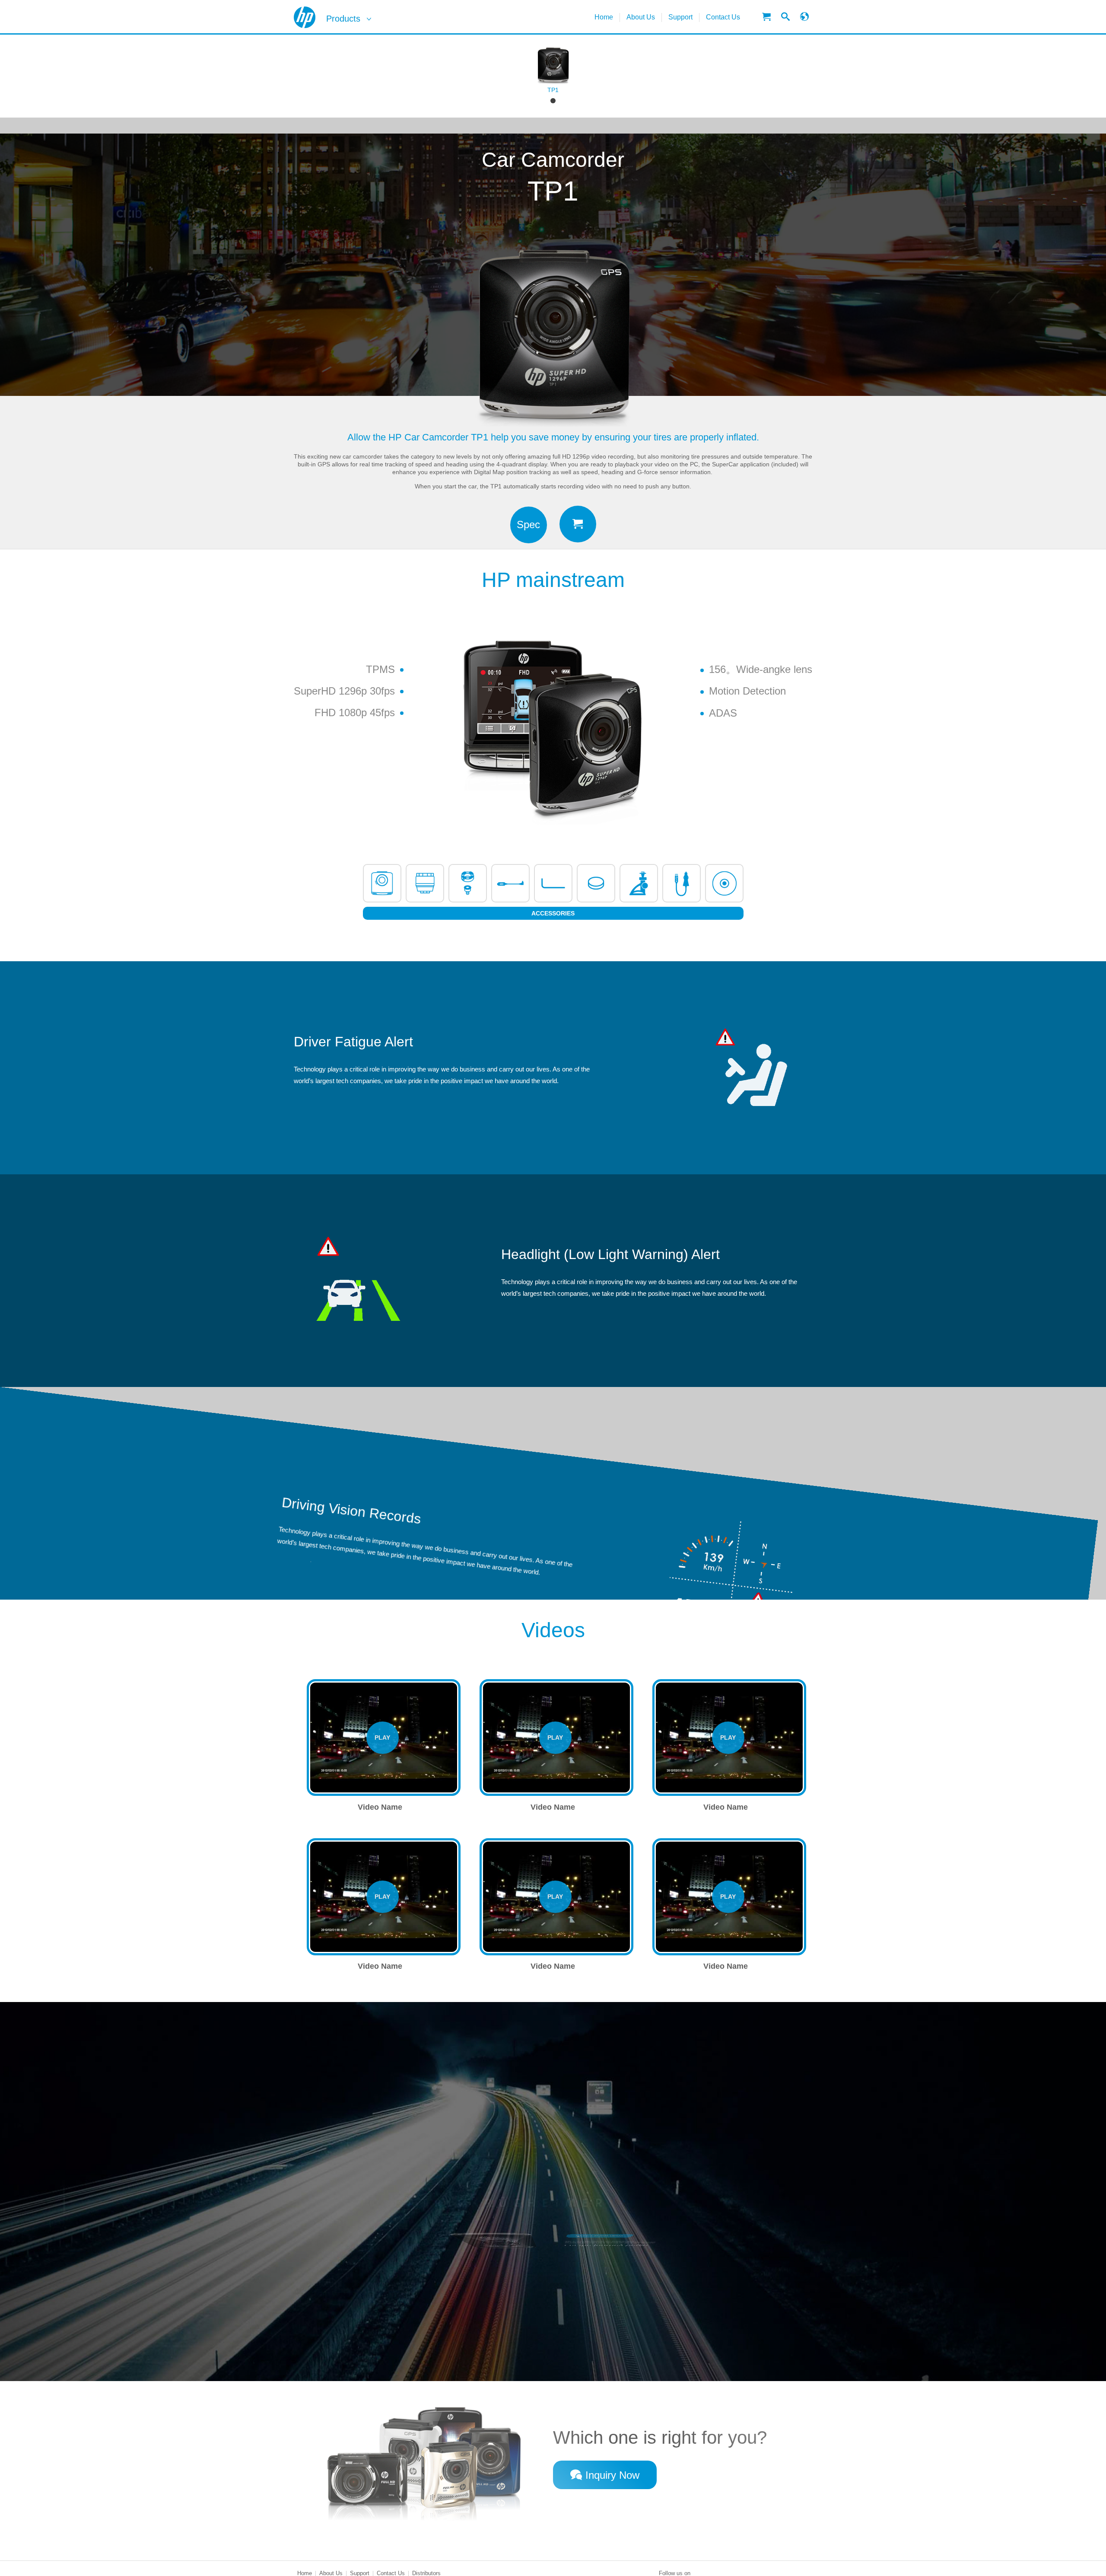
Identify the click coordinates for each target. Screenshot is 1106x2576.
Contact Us (723, 17)
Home (604, 17)
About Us (641, 17)
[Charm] (468, 883)
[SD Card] (382, 883)
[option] (553, 76)
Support (680, 17)
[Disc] (510, 883)
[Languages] (804, 17)
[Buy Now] (578, 524)
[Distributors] (766, 17)
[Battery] (425, 883)
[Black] (553, 101)
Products (343, 19)
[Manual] (553, 883)
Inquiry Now (612, 2475)
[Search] (785, 17)
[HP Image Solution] (305, 17)
